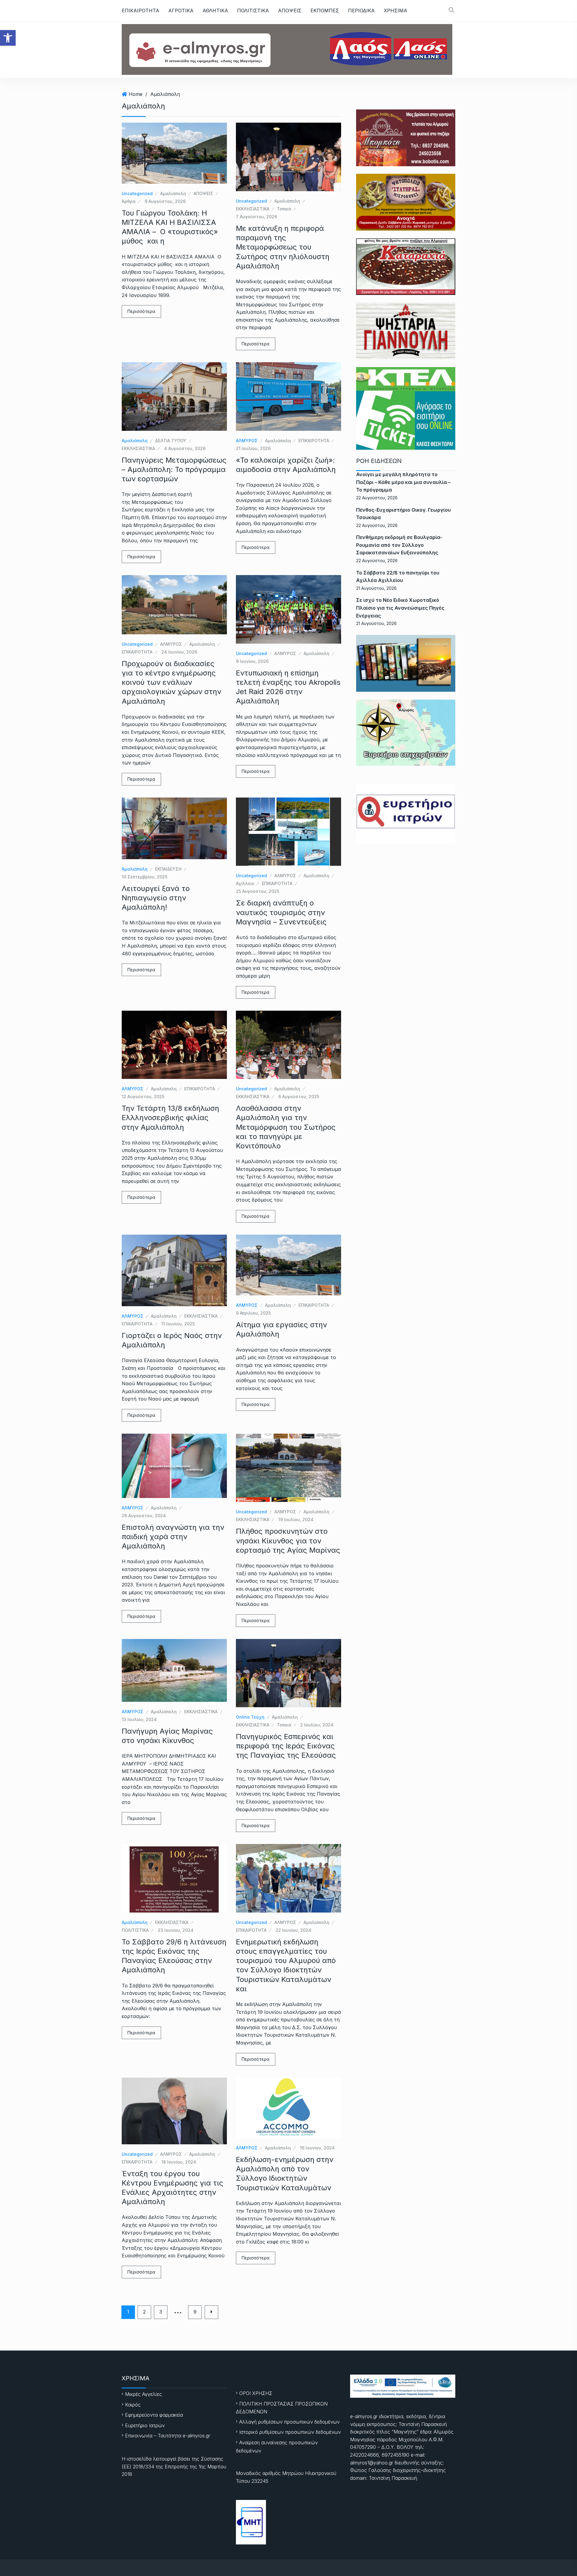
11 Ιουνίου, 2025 (178, 1324)
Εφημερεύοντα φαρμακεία (154, 2415)
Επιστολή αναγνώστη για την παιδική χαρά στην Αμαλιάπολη (173, 1537)
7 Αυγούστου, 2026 (256, 217)
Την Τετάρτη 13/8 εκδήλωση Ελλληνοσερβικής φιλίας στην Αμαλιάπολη (170, 1118)
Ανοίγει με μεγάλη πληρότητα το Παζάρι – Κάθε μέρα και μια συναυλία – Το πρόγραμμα (403, 482)
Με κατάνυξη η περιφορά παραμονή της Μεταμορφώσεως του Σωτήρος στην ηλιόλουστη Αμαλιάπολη (283, 247)
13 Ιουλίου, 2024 (139, 1719)
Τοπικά (284, 209)
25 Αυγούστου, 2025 (258, 891)
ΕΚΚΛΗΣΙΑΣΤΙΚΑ (253, 209)
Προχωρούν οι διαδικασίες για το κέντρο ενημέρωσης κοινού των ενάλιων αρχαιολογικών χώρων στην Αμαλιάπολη (171, 682)
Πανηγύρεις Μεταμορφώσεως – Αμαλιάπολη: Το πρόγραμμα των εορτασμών (174, 469)
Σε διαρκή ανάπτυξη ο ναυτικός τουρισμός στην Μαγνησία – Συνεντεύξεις (281, 912)
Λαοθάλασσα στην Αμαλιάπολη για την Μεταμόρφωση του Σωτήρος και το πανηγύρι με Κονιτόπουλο (286, 1127)
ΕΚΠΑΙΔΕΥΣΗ (168, 869)
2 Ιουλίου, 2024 (317, 1725)
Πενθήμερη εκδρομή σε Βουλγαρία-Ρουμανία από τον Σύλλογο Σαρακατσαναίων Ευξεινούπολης (399, 545)
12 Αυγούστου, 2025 (143, 1097)
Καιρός (133, 2405)
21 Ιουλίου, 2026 (253, 448)
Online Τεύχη (250, 1717)
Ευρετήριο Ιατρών (145, 2425)
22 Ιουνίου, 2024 (293, 1930)
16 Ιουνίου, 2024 (317, 2148)
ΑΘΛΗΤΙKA (215, 11)
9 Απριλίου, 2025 (253, 1313)
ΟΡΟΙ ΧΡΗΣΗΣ (256, 2393)
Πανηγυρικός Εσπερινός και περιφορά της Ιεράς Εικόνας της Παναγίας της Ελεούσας (286, 1746)
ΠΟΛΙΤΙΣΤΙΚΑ (253, 11)
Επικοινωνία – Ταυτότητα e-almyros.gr (168, 2436)
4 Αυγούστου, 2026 (185, 448)
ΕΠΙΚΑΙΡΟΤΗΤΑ (140, 11)
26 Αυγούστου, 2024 (144, 1516)
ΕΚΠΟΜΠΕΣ (325, 11)
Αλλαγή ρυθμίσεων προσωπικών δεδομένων (289, 2422)
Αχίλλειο (245, 883)
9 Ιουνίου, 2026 (252, 661)
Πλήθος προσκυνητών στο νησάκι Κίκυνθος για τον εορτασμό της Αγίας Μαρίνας (288, 1541)
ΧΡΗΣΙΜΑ (395, 11)
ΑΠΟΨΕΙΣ (290, 11)
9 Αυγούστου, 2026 (165, 201)
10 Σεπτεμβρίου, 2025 (145, 877)
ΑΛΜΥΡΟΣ (247, 441)
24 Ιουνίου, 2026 (179, 652)
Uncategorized (137, 193)
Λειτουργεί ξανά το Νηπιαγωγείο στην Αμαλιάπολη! (156, 898)
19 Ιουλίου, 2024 (296, 1519)
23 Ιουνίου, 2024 (176, 1930)
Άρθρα (129, 201)
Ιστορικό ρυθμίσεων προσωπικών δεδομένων (290, 2432)
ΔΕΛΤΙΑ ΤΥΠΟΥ (171, 441)
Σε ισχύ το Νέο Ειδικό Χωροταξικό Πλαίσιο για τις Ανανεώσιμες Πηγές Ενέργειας (400, 608)
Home (136, 94)
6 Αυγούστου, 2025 (299, 1097)
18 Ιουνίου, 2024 (179, 2162)
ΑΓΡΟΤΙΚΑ (181, 11)
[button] (8, 38)
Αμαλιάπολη (165, 94)
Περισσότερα (141, 311)
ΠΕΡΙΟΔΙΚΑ (361, 11)
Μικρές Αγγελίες (143, 2394)
